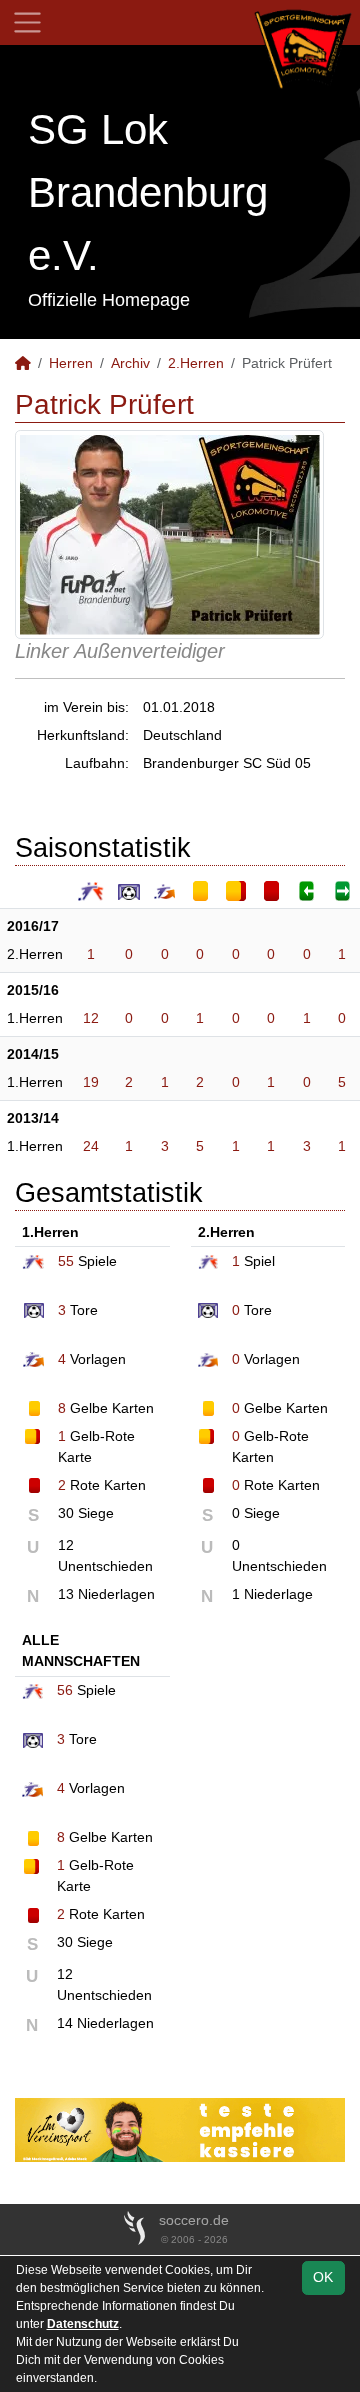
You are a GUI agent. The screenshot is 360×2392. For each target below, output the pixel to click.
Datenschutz (83, 2324)
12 (91, 1018)
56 (65, 1690)
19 (91, 1082)
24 (91, 1146)
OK (323, 2277)
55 (66, 1261)
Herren (71, 363)
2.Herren (196, 363)
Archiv (130, 363)
